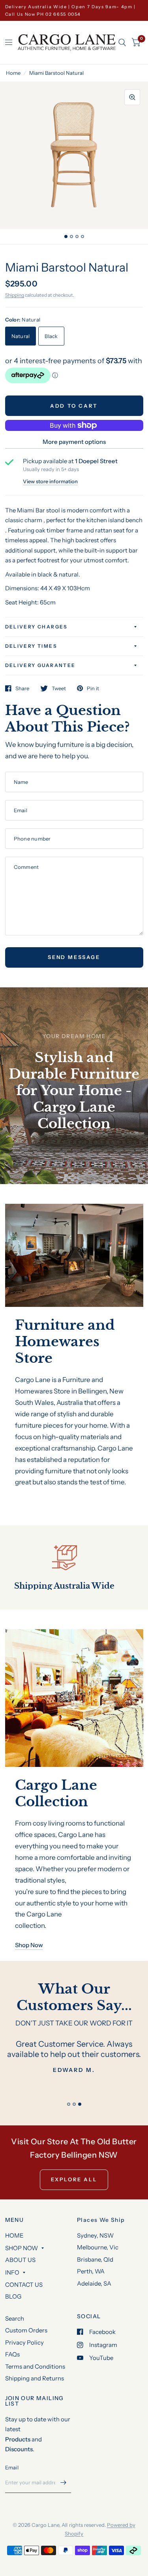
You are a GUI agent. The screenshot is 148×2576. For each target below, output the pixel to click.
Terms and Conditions (35, 2366)
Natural (21, 336)
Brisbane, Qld (95, 2259)
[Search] (122, 43)
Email (12, 2467)
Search (15, 2318)
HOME (14, 2235)
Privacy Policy (24, 2342)
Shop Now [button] (29, 1945)
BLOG (13, 2296)
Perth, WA (91, 2271)
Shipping (15, 295)
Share (22, 688)
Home (13, 73)
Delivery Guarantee (40, 665)
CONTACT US (24, 2285)
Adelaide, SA (94, 2283)
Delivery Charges (37, 627)
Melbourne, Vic (98, 2247)
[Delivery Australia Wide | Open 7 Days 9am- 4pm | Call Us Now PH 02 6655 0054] (74, 10)
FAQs (12, 2354)
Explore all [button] (74, 2179)
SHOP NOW (22, 2248)
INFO (12, 2272)
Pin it (93, 688)
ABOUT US (20, 2260)
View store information (50, 481)
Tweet (59, 688)
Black (51, 336)
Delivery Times (31, 646)
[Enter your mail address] (63, 2483)
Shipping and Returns (35, 2378)
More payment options (74, 442)
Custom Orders (26, 2330)
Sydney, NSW (95, 2235)
